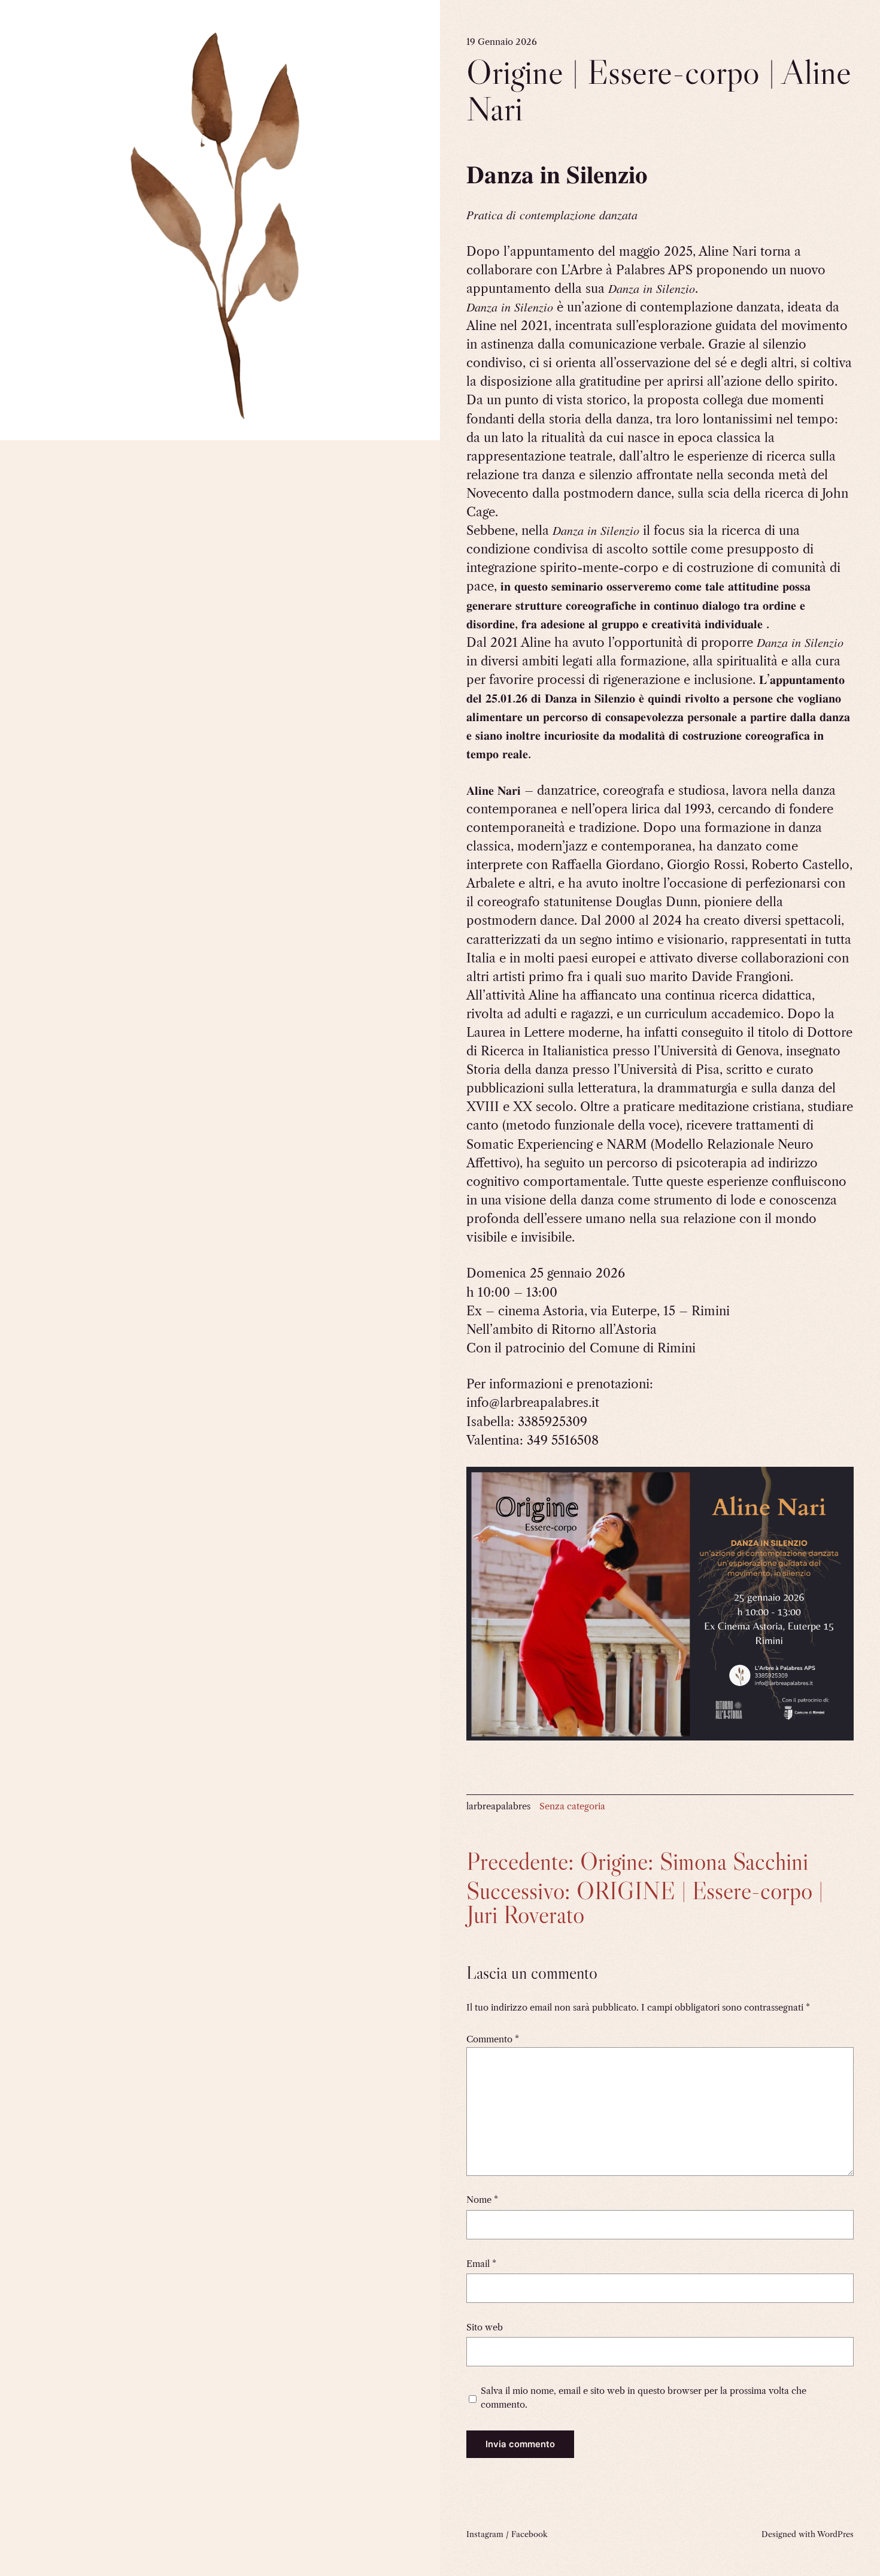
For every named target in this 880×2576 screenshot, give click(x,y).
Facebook (529, 2534)
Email (481, 2264)
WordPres (835, 2534)
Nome (482, 2200)
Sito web (485, 2327)
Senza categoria (572, 1806)
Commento (493, 2039)
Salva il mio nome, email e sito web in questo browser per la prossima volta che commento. (644, 2398)
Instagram (485, 2534)
